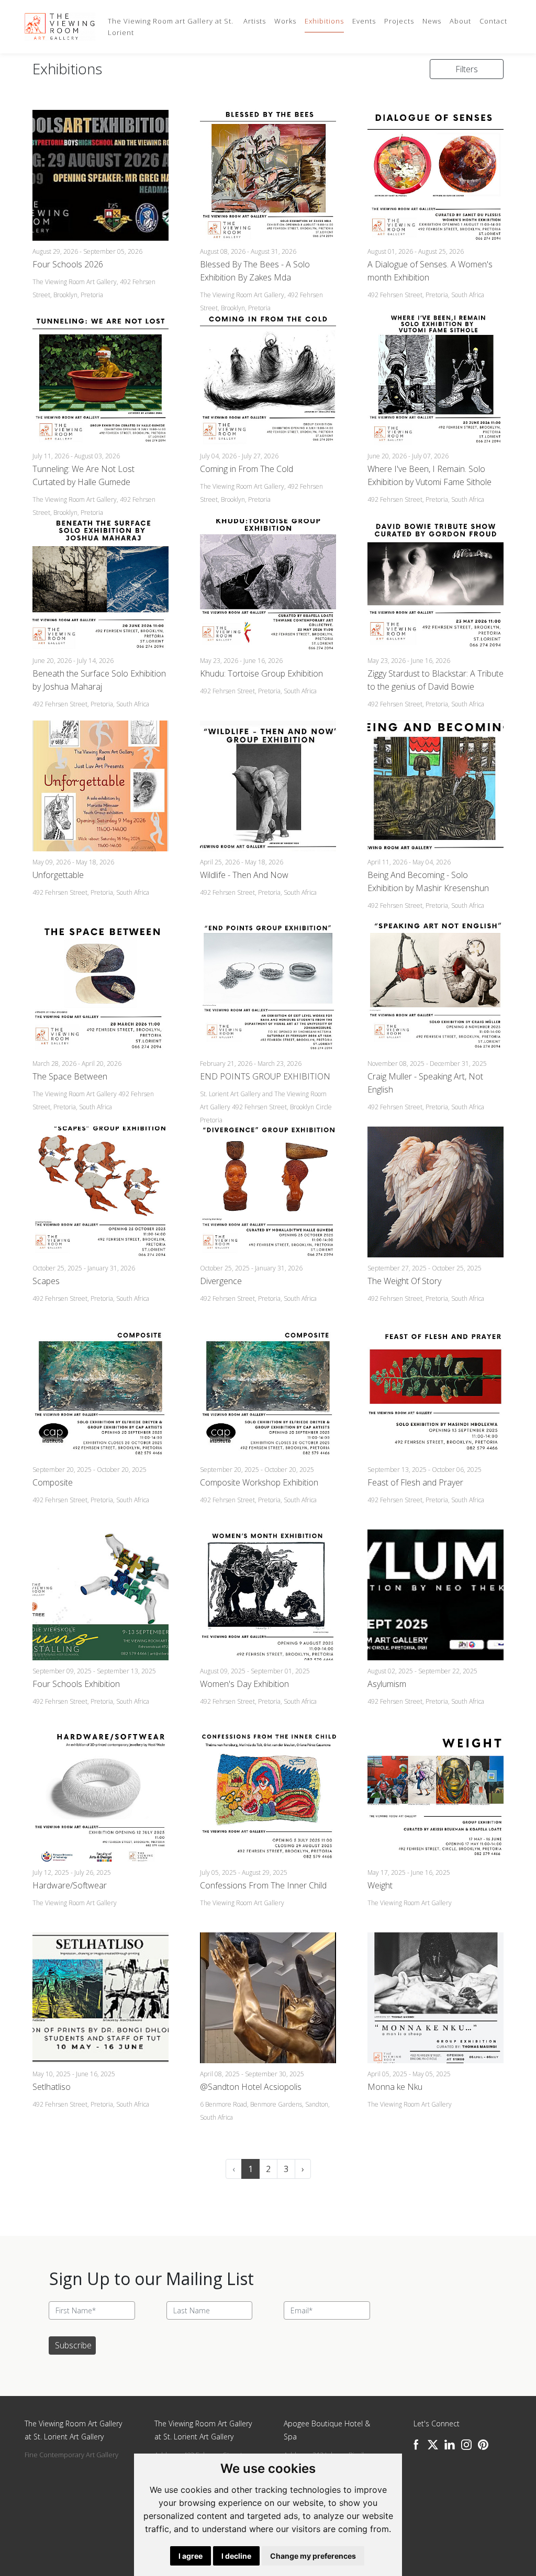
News (432, 21)
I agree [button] (191, 2556)
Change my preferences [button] (313, 2556)
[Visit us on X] (433, 2445)
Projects (399, 21)
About (460, 21)
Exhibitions (324, 21)
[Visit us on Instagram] (466, 2445)
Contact (493, 21)
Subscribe (73, 2345)
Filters (467, 69)
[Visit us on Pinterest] (483, 2445)
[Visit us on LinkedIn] (450, 2445)
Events (364, 21)
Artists (255, 21)
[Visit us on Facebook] (416, 2445)
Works (285, 21)
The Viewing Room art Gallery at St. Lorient (171, 27)
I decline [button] (236, 2556)
